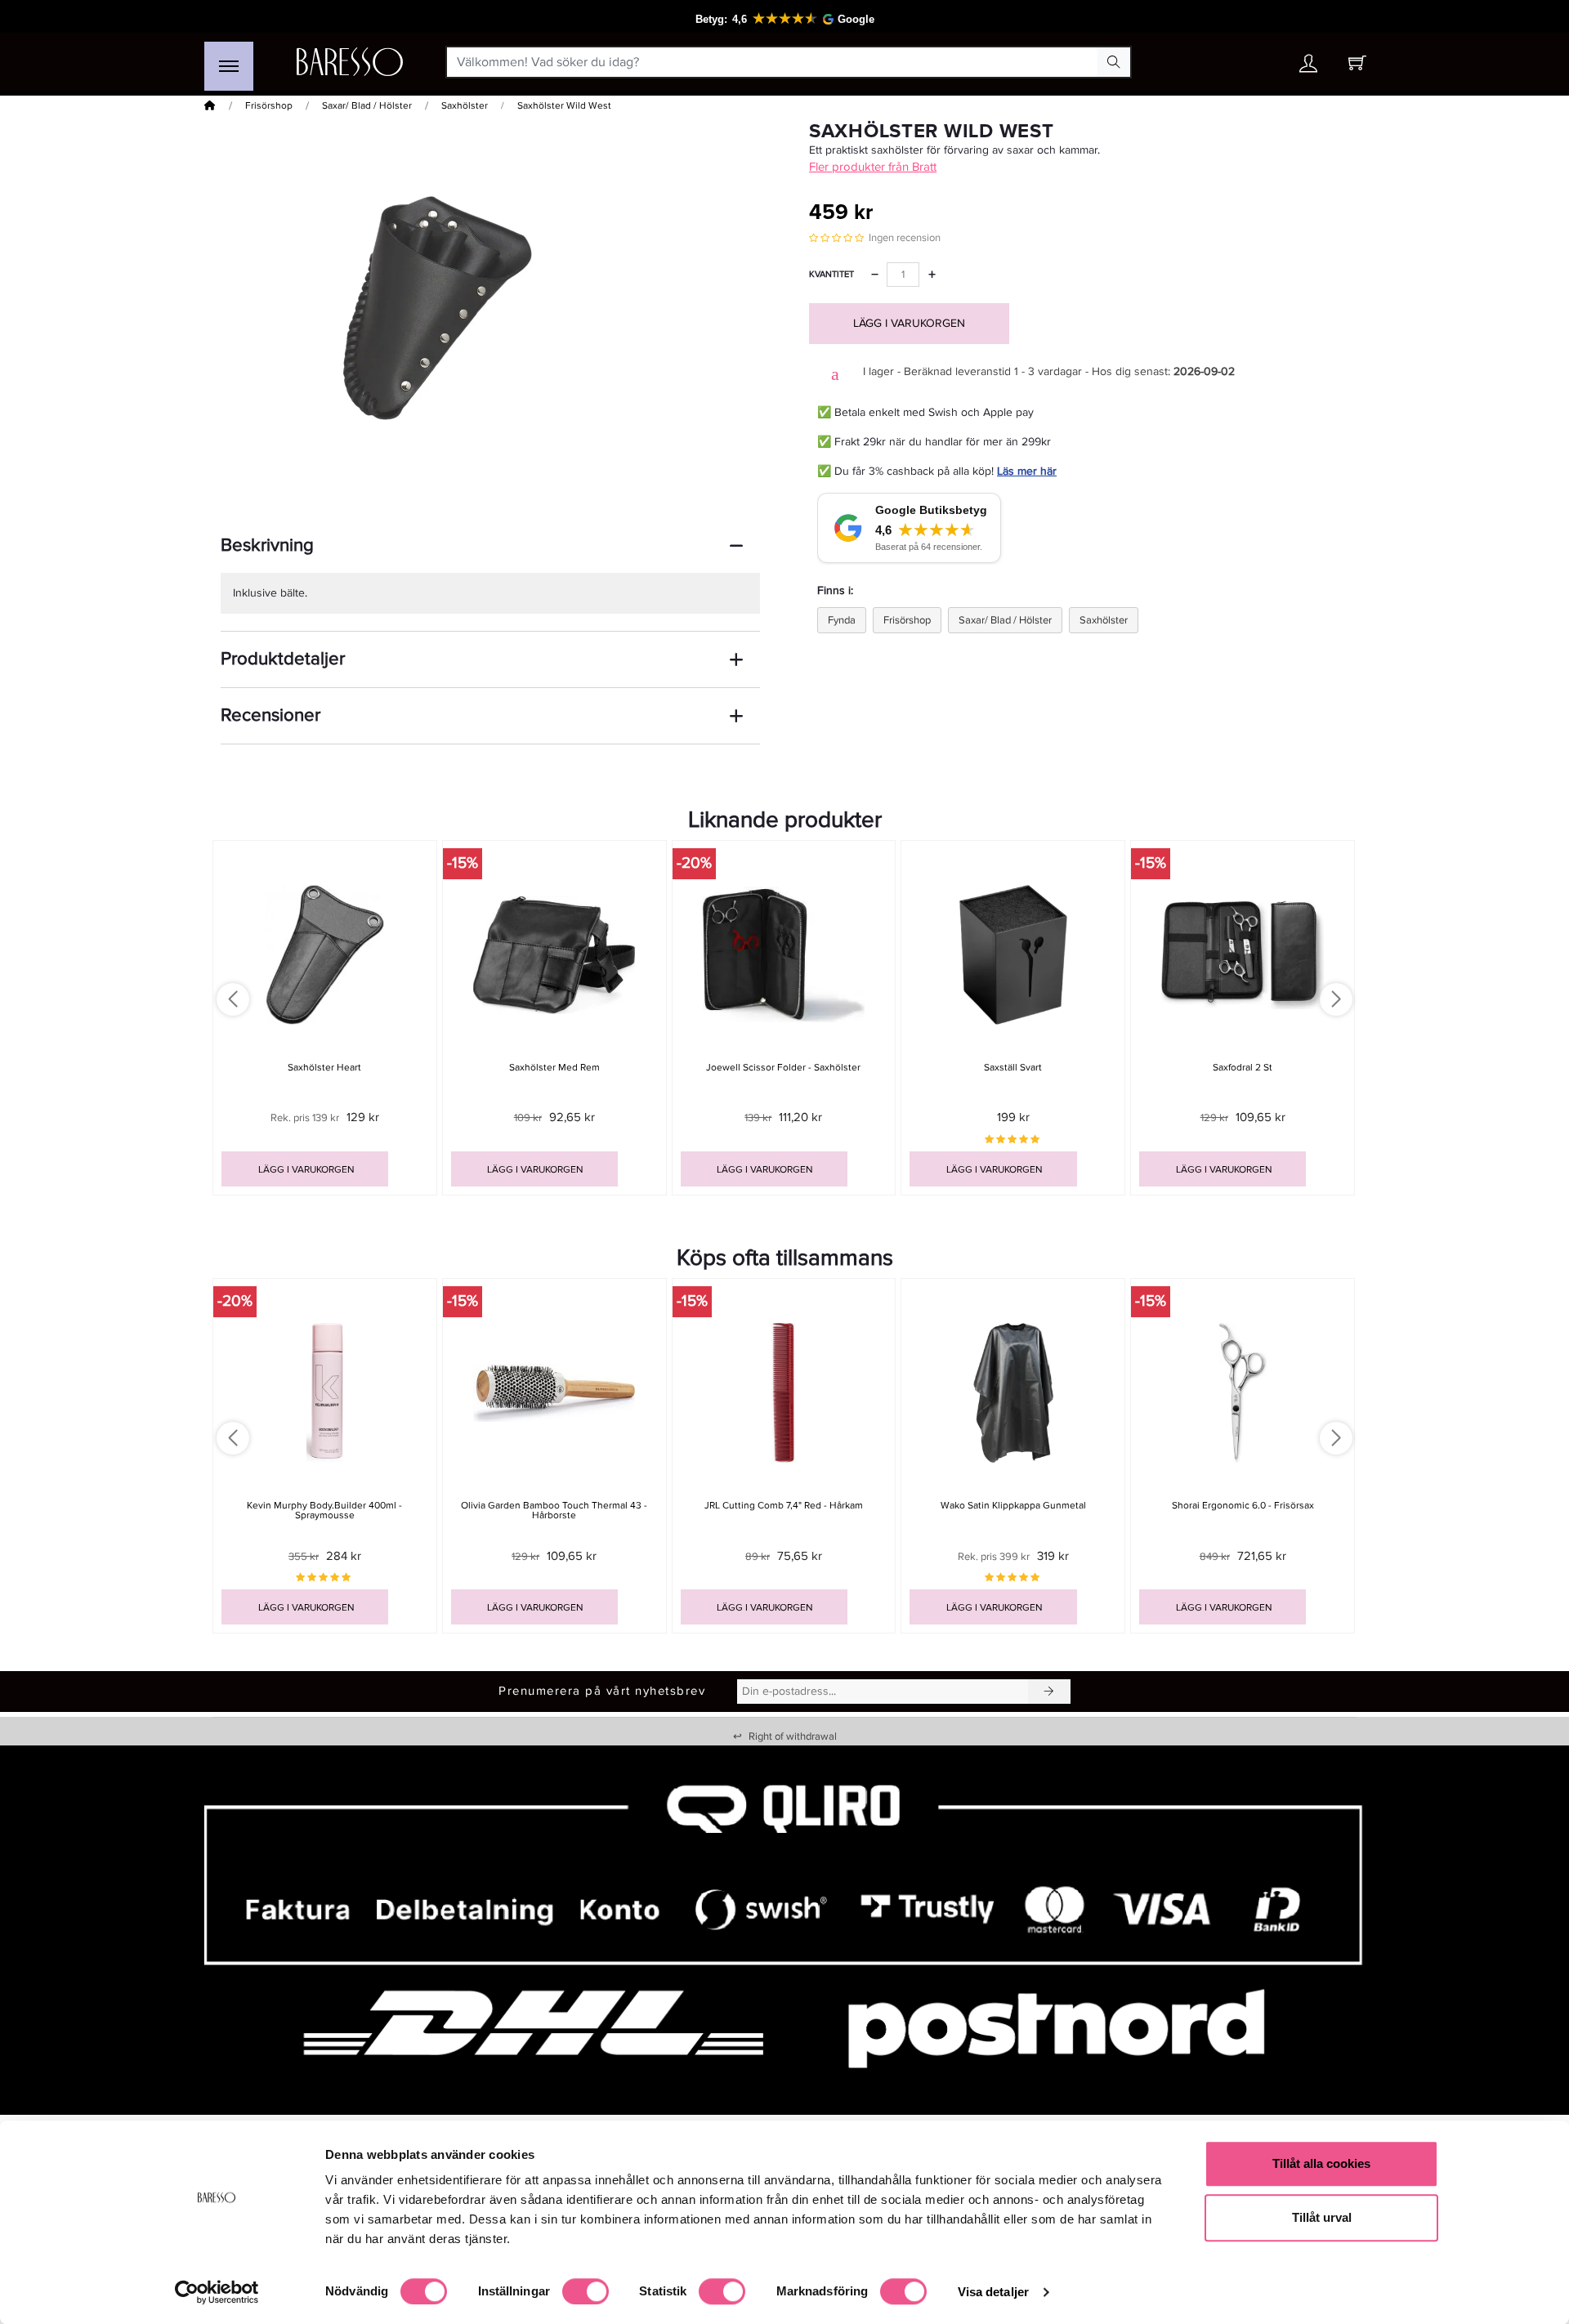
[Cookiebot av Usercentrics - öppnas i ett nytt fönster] (217, 2292)
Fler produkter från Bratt (873, 167)
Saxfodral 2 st (1243, 1068)
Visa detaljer (993, 2292)
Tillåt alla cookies (1321, 2163)
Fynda (842, 620)
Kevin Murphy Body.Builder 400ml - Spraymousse (324, 1510)
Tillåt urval (1322, 2217)
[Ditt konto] (1308, 67)
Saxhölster (465, 106)
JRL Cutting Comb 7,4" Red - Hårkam (784, 1506)
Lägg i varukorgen (909, 323)
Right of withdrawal (785, 1736)
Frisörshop (269, 106)
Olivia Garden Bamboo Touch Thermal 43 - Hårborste (554, 1510)
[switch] (586, 2291)
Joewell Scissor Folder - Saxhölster (783, 1068)
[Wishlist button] (1261, 63)
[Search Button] (1114, 62)
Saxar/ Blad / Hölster (367, 106)
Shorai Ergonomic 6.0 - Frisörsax (1243, 1506)
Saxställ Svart (1013, 1068)
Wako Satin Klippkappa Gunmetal (1013, 1506)
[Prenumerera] (1049, 1692)
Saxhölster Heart (324, 1068)
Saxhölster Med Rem (554, 1068)
